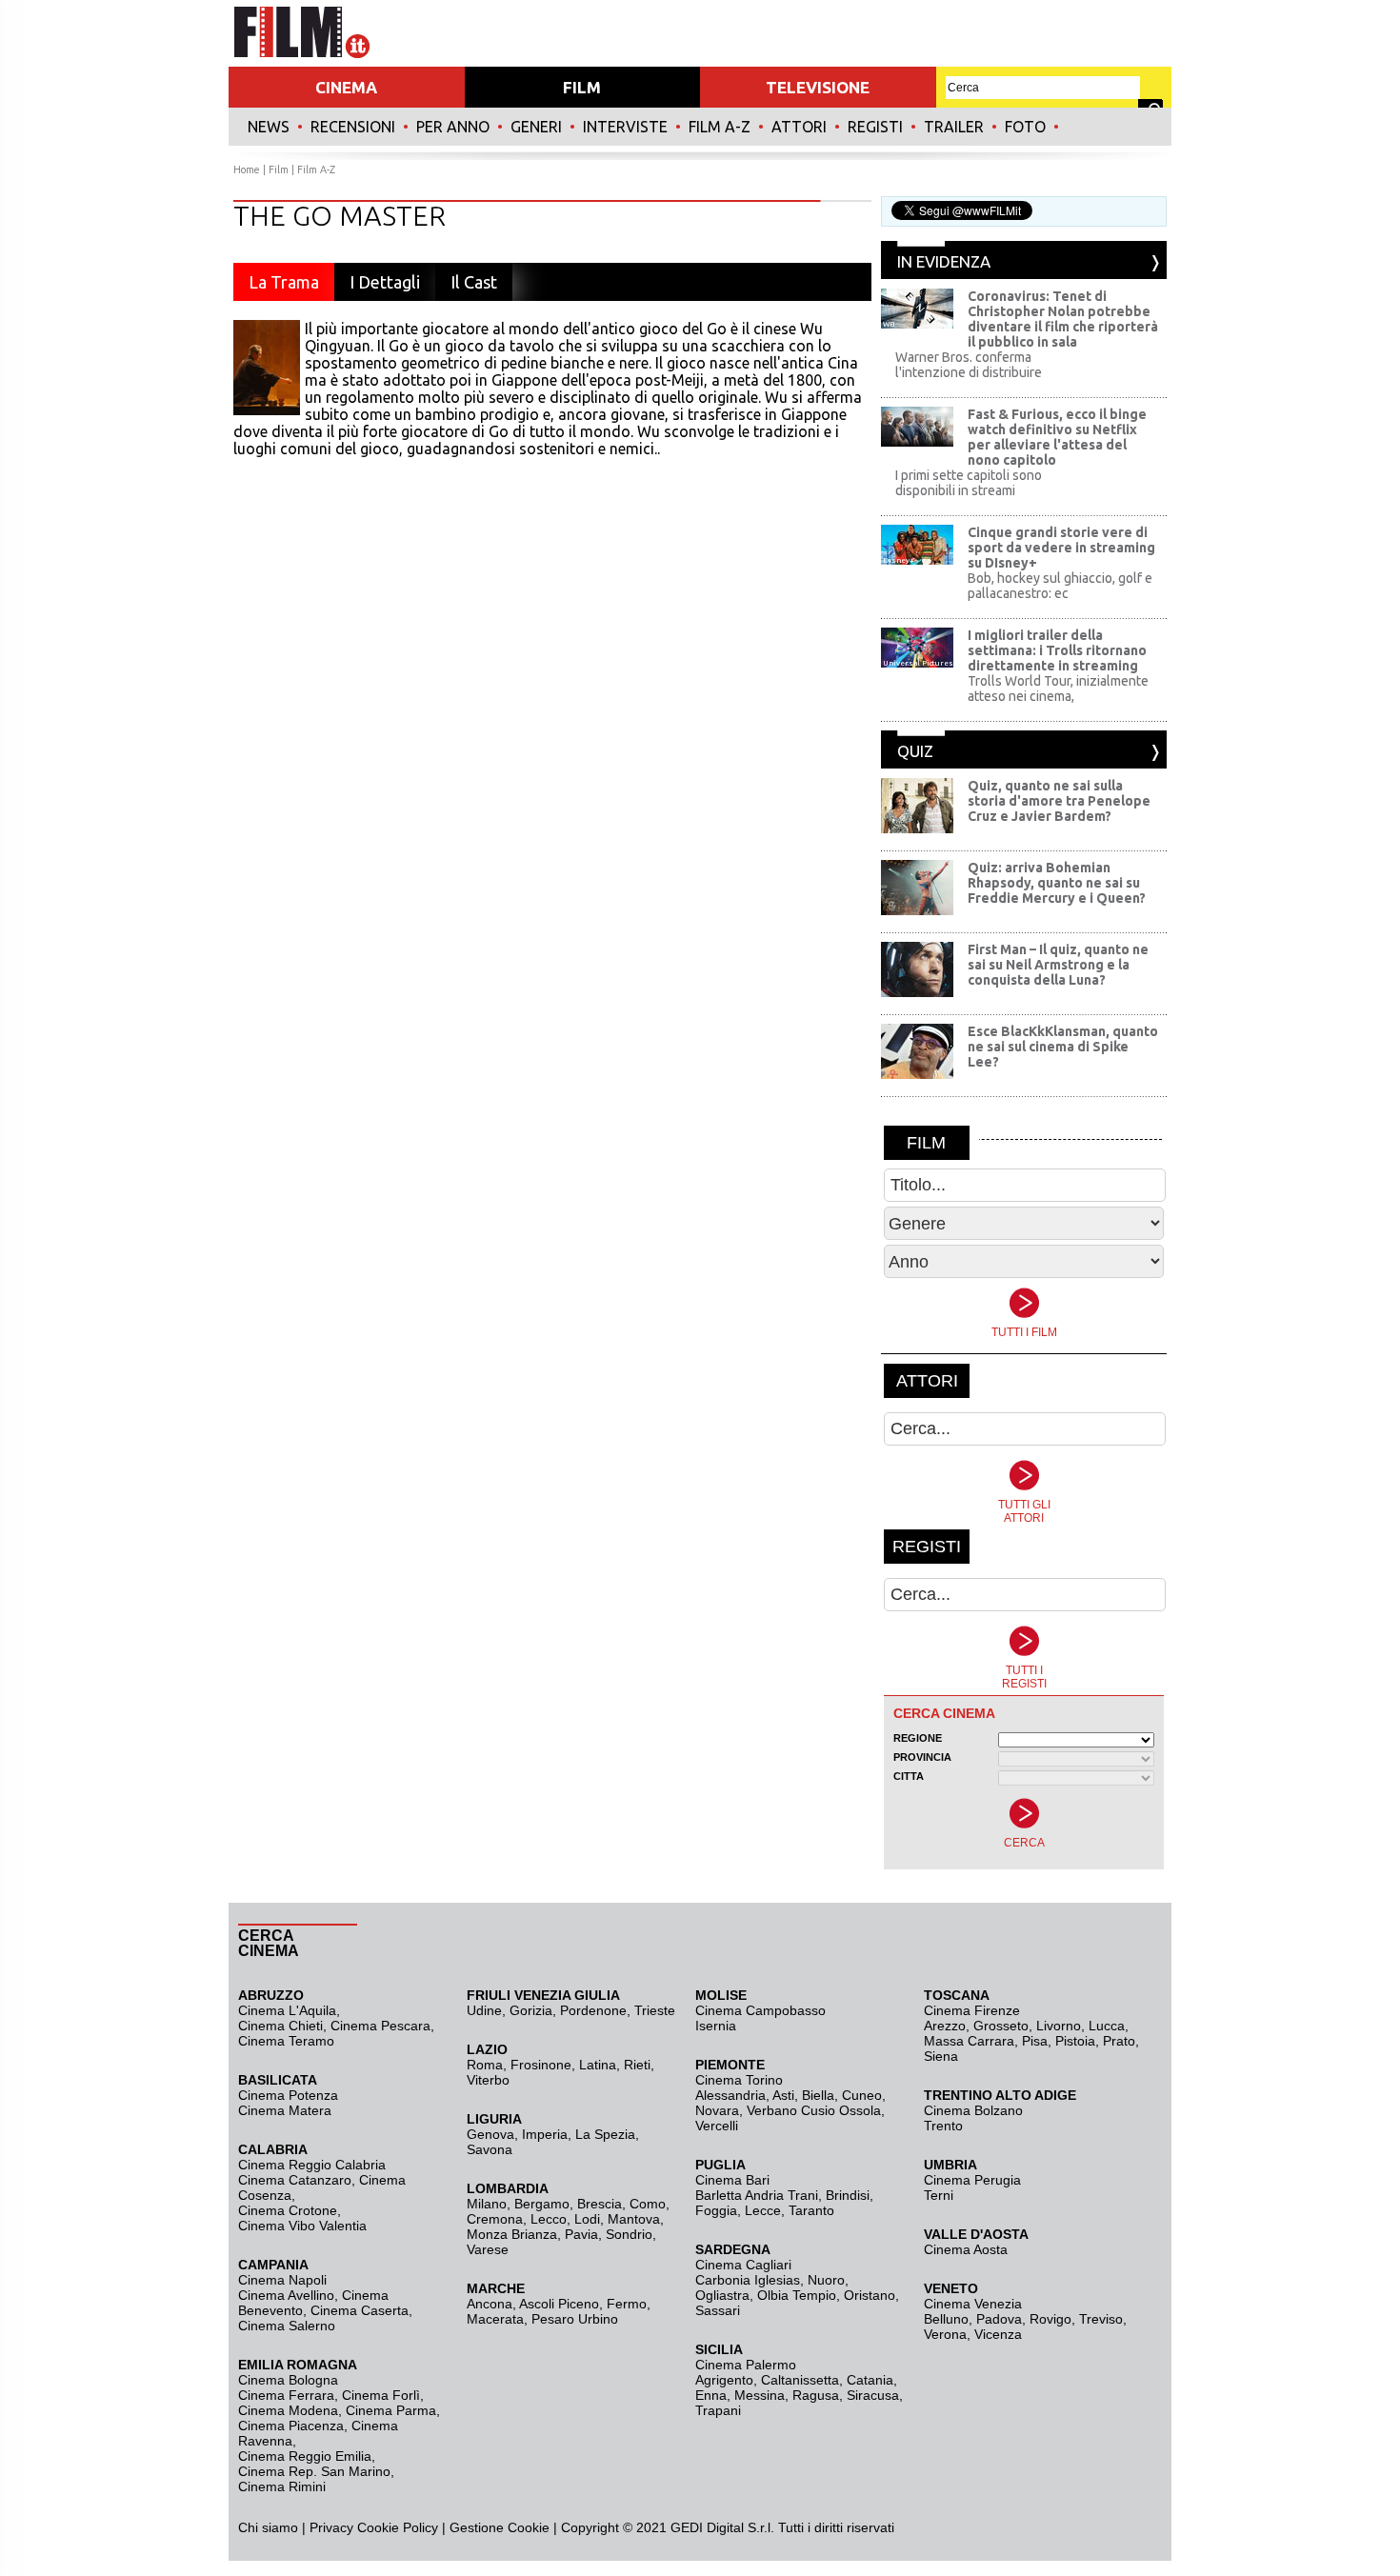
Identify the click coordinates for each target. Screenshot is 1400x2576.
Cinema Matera (285, 2110)
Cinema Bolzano (973, 2110)
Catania (870, 2380)
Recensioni (353, 127)
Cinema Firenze (972, 2010)
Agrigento (724, 2380)
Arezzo (945, 2026)
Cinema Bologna (288, 2380)
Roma (485, 2065)
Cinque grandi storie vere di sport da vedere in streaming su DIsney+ (1061, 548)
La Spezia (605, 2134)
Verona (945, 2334)
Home (247, 170)
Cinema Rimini (282, 2486)
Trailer (954, 127)
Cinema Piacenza (291, 2426)
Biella (818, 2095)
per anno (453, 127)
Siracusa (873, 2395)
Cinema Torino (739, 2080)
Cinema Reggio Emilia (305, 2456)
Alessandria (730, 2095)
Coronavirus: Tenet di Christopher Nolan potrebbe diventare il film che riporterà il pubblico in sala (1063, 319)
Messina (760, 2395)
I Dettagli (385, 282)
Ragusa (816, 2395)
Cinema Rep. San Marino (314, 2471)
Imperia (545, 2134)
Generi (536, 127)
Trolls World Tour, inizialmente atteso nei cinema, (1058, 689)
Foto (1025, 127)
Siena (941, 2056)
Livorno (1059, 2026)
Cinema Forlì (381, 2395)
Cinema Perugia (972, 2180)
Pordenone (593, 2010)
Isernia (716, 2026)
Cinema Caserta (360, 2310)
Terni (939, 2195)
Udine (484, 2010)
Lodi (587, 2219)
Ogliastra (722, 2295)
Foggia (716, 2210)
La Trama (284, 282)
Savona (490, 2149)
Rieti (637, 2065)
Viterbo (488, 2080)
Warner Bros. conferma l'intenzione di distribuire (969, 365)
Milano (487, 2204)
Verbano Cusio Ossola (814, 2110)
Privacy (331, 2527)
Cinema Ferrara (286, 2395)
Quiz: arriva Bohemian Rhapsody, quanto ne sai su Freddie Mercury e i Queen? (1057, 883)
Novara (717, 2110)
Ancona (490, 2304)
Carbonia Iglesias (748, 2280)
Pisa (1035, 2041)
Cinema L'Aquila (287, 2010)
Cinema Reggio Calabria (312, 2165)
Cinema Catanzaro (295, 2180)
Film (279, 170)
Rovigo (1050, 2319)
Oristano (870, 2295)
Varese (488, 2249)
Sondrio (629, 2234)
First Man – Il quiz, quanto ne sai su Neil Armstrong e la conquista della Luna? (1058, 965)
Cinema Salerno (287, 2326)
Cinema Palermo (746, 2365)
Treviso (1101, 2319)
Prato (1119, 2041)
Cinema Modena (288, 2410)
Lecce (763, 2210)
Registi (875, 127)
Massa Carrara (969, 2041)
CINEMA (346, 87)
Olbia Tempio (797, 2295)
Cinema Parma (391, 2410)
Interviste (625, 127)
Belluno (946, 2319)
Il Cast (474, 282)
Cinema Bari (732, 2180)
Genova (490, 2134)
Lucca (1107, 2026)
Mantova (634, 2219)
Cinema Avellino (286, 2295)
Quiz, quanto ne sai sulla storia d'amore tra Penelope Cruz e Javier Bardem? (1059, 801)
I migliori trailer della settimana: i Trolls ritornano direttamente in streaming (1057, 650)
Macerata (495, 2319)
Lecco (549, 2219)
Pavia (581, 2234)
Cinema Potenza (288, 2095)
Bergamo (542, 2204)
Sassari (718, 2310)
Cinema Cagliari (743, 2265)
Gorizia (531, 2010)
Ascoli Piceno (559, 2304)
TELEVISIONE (818, 87)
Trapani (718, 2410)
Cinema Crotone (288, 2210)
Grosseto (1001, 2026)
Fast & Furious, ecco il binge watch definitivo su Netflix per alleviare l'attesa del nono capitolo (1057, 437)
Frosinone (541, 2065)
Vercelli (717, 2126)
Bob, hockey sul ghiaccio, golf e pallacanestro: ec (1060, 586)
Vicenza (998, 2334)
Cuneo (862, 2095)
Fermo (627, 2304)
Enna (711, 2395)
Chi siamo (268, 2527)
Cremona (495, 2219)
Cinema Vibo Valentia (302, 2226)
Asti (783, 2095)
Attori (799, 127)
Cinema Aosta (966, 2249)
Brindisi (848, 2195)
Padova (999, 2319)
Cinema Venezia (973, 2304)
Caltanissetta (800, 2380)
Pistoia (1075, 2041)
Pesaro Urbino (575, 2319)
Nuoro (826, 2280)
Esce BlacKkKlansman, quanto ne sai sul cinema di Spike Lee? (1063, 1047)
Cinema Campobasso (760, 2010)
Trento (943, 2126)
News (269, 127)
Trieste (655, 2010)
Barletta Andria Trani (757, 2195)
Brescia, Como (621, 2204)
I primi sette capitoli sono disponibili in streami (969, 483)
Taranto (811, 2210)
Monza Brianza (512, 2234)
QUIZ (915, 751)
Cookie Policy (396, 2527)
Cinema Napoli (282, 2280)
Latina (598, 2065)
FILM (582, 87)
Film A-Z (720, 127)
